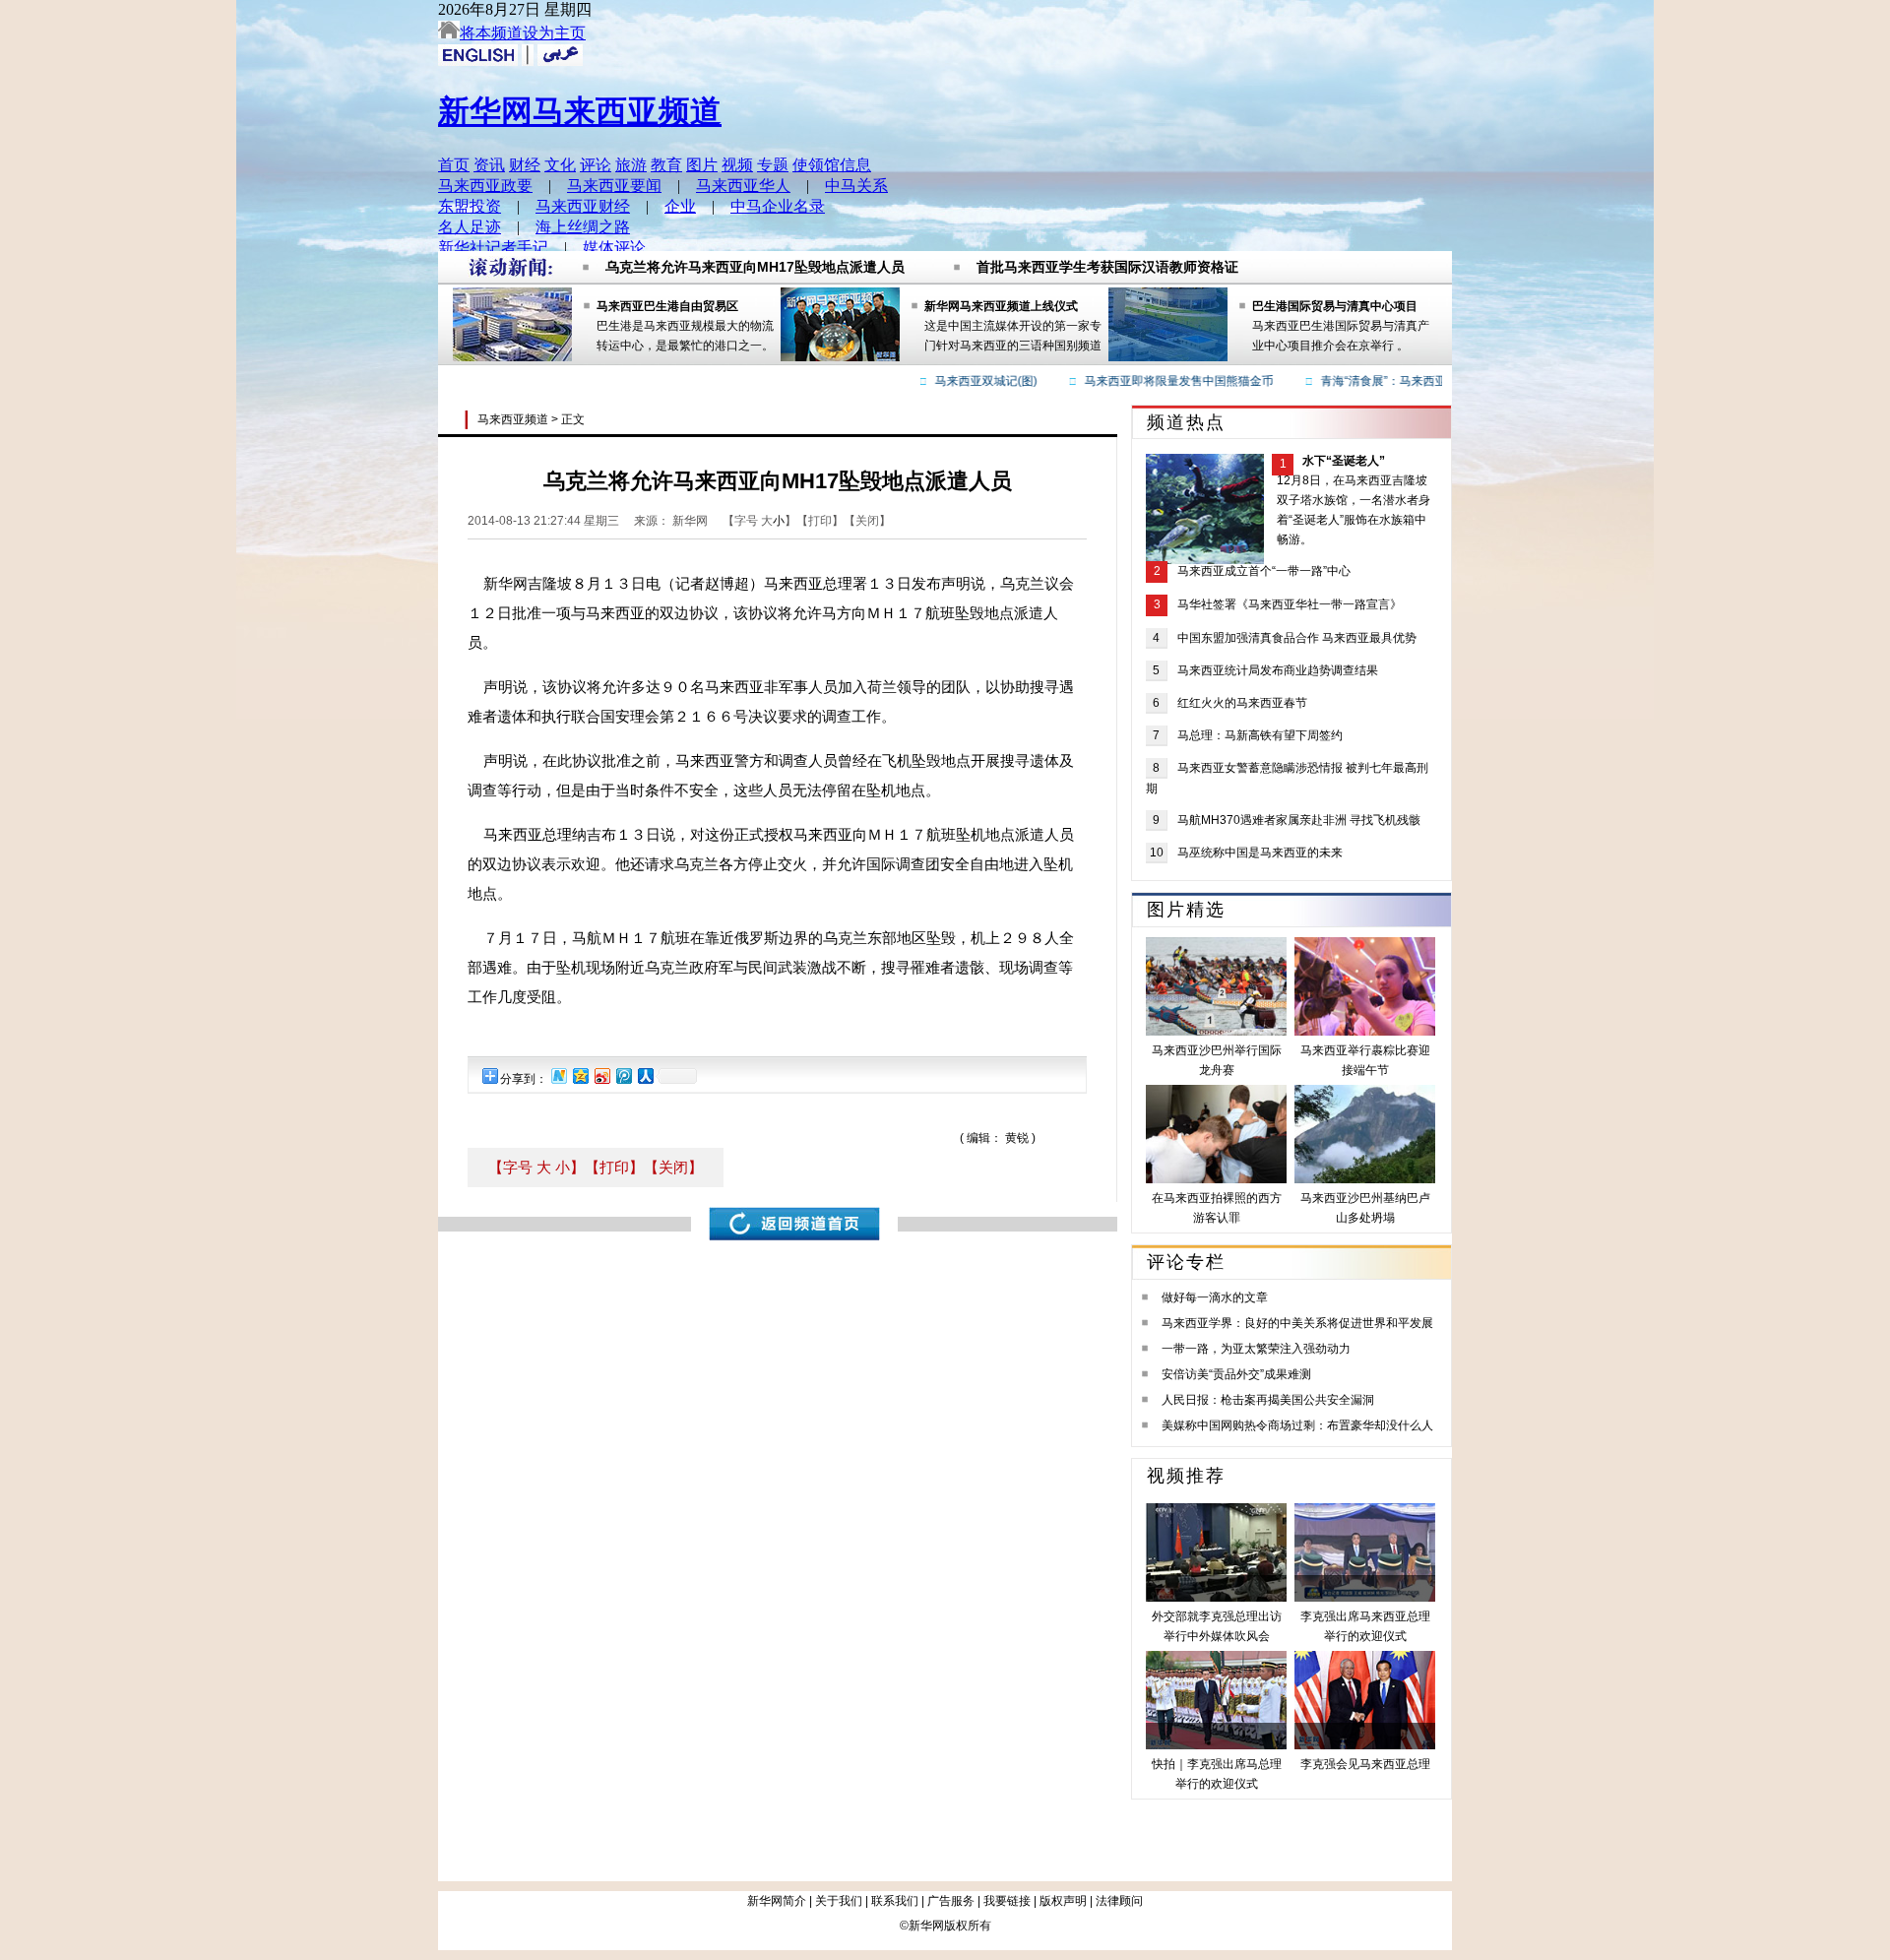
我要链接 (1007, 1901)
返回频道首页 (794, 1224)
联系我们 (895, 1901)
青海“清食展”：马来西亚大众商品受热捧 (1400, 381)
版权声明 (1063, 1901)
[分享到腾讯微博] (623, 1075)
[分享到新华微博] (558, 1075)
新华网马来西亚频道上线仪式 (1001, 306)
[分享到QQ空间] (580, 1075)
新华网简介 (777, 1901)
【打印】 (614, 1167)
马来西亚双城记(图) (961, 381)
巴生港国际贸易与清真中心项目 (1335, 306)
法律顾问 (1119, 1901)
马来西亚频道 (513, 419)
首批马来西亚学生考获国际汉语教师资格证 (1107, 260)
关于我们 (839, 1901)
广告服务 (951, 1901)
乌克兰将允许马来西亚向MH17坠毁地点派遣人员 (755, 260)
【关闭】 (673, 1167)
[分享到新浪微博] (601, 1075)
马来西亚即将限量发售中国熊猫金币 (1154, 381)
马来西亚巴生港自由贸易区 (667, 306)
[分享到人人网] (645, 1075)
